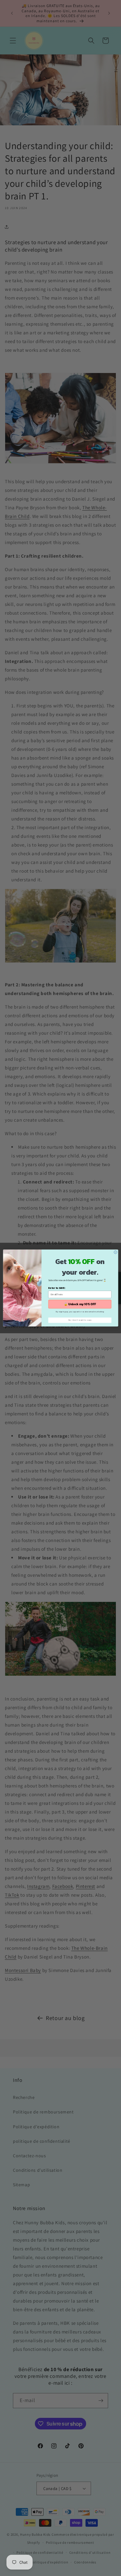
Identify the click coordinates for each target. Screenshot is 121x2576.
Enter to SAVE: (57, 1288)
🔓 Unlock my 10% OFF (80, 1304)
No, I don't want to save (80, 1320)
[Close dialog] (116, 1252)
